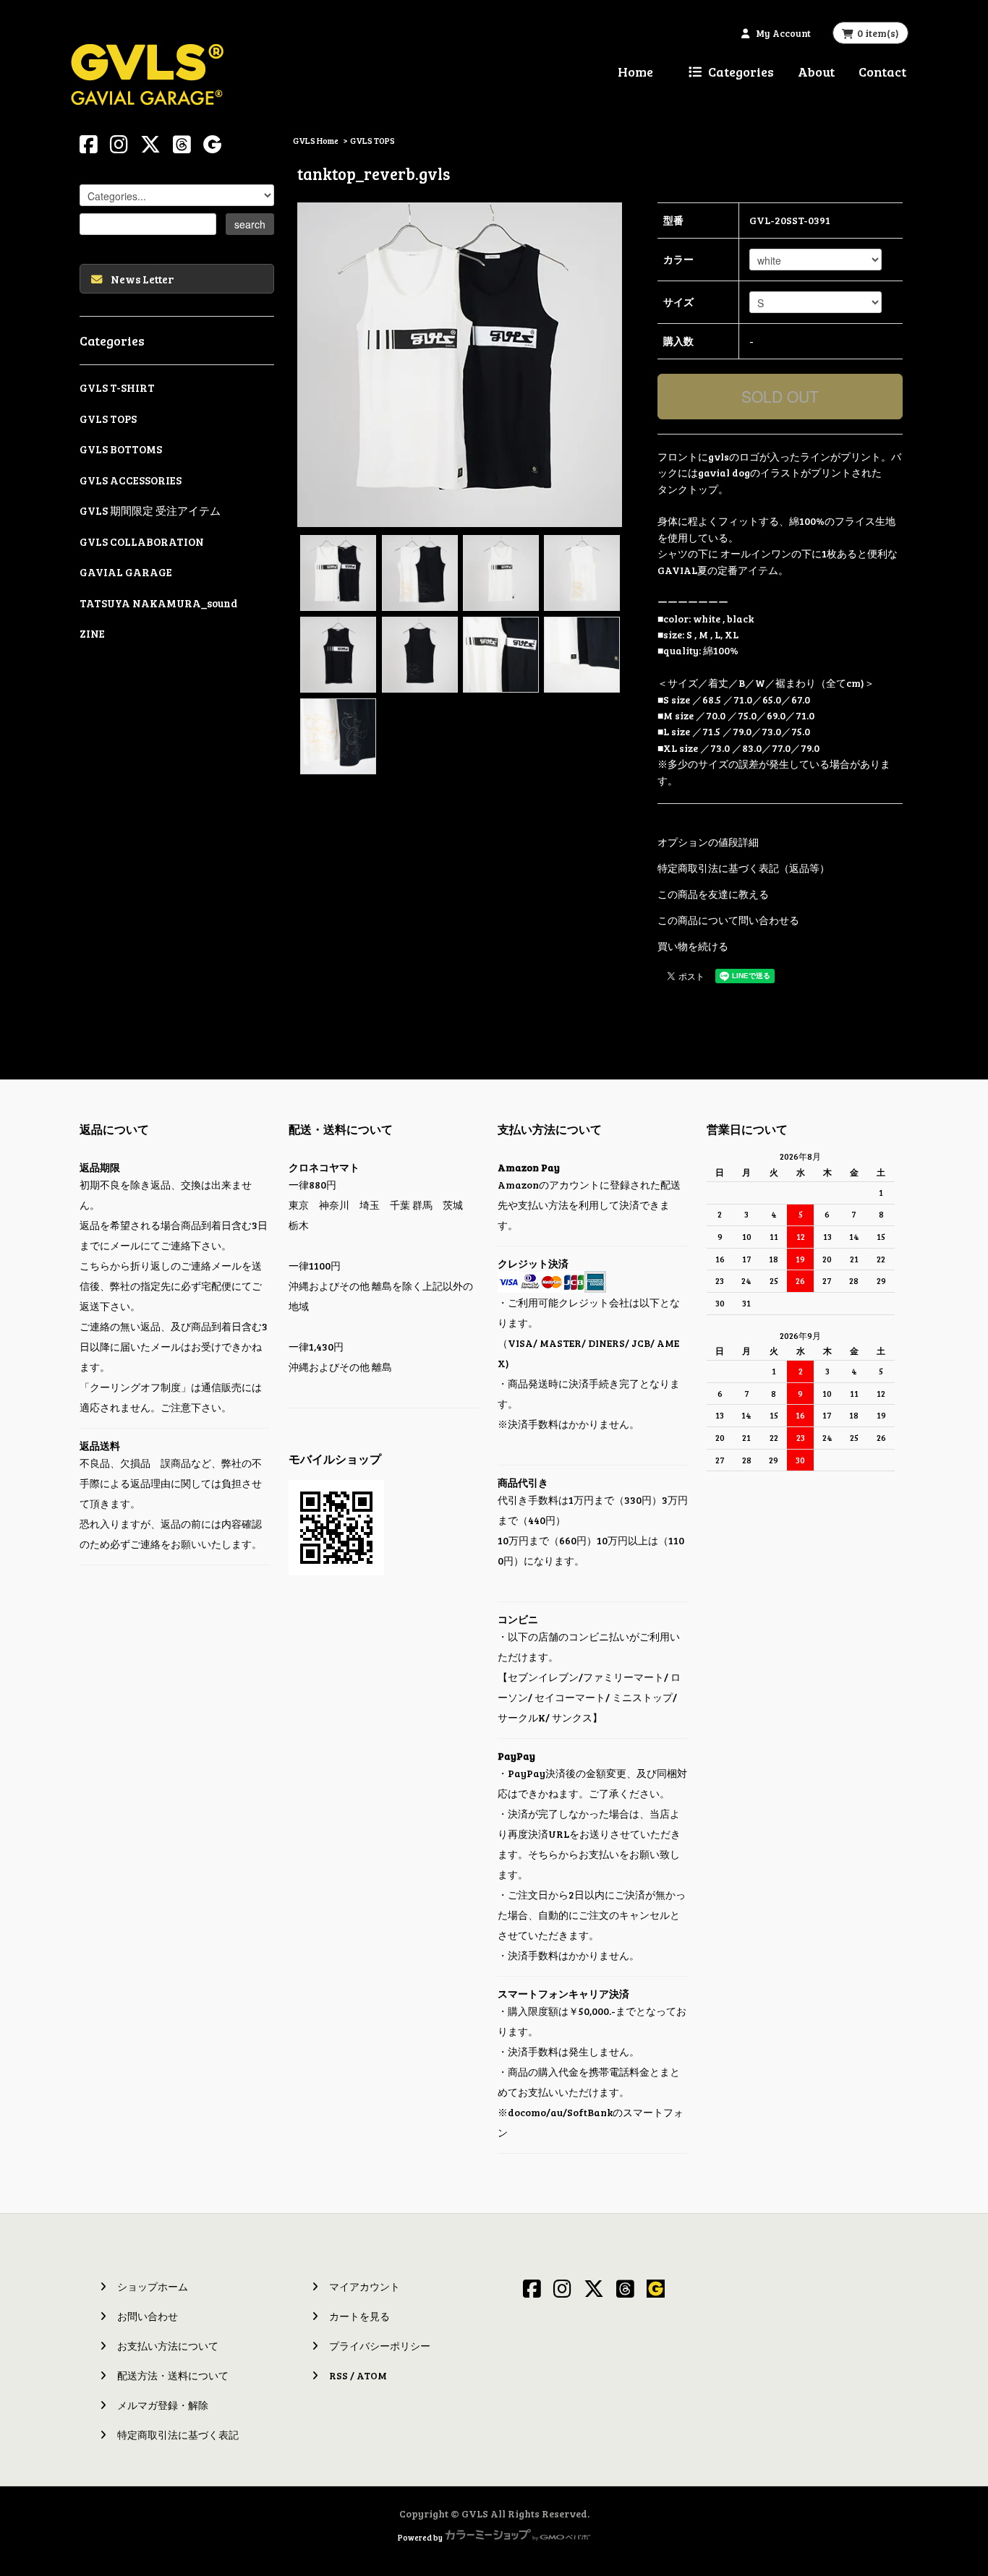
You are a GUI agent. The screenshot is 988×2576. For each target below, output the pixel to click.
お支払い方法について (168, 2346)
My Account (783, 33)
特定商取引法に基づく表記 (178, 2435)
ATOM (372, 2375)
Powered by (420, 2537)
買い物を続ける (693, 946)
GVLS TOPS (372, 140)
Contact (882, 72)
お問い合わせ (148, 2316)
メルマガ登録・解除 (163, 2405)
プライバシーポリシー (380, 2346)
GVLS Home (316, 140)
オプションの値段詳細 (708, 842)
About (816, 72)
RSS (338, 2375)
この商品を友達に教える (713, 894)
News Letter (142, 279)
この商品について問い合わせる (728, 920)
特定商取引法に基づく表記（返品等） (744, 868)
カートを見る (359, 2316)
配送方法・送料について (173, 2375)
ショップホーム (153, 2286)
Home (635, 72)
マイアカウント (365, 2286)
